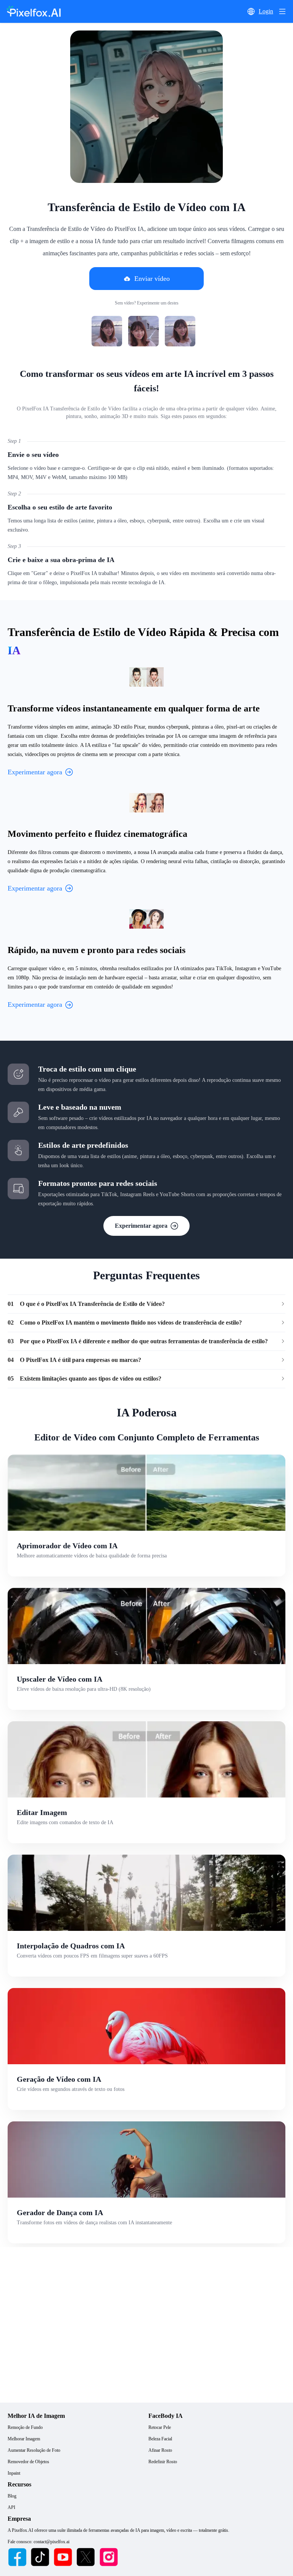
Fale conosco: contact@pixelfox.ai (39, 2542)
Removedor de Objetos (28, 2462)
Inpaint (14, 2473)
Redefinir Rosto (163, 2462)
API (11, 2507)
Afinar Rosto (160, 2450)
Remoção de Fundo (25, 2427)
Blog (12, 2496)
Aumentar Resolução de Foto (34, 2450)
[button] (251, 11)
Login (266, 11)
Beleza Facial (160, 2439)
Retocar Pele (160, 2427)
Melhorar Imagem (24, 2439)
